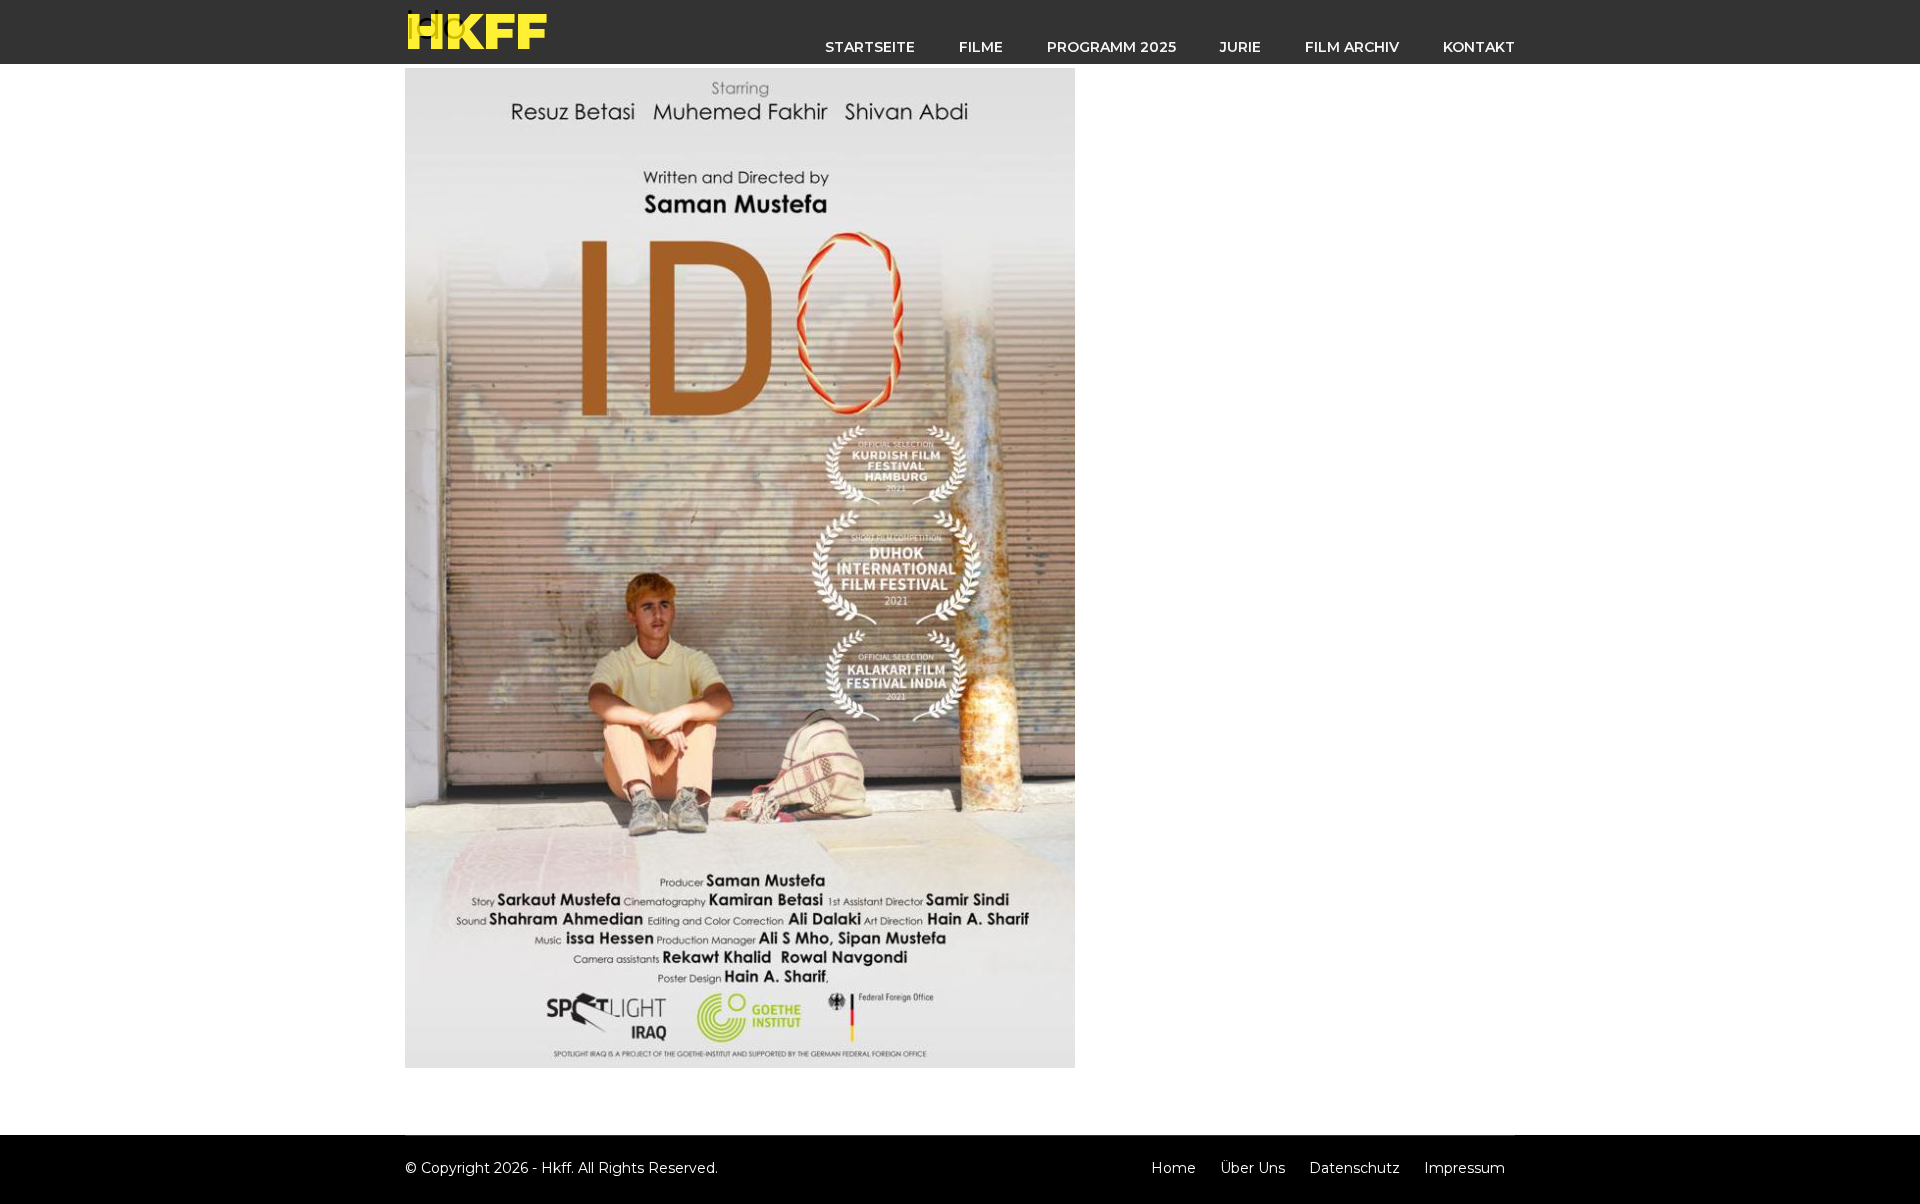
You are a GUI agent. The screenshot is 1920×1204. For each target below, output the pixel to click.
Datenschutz (1354, 1168)
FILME (981, 47)
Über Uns (1252, 1168)
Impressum (1464, 1168)
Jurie (1240, 47)
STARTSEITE (870, 47)
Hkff (476, 31)
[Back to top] (1895, 1179)
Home (1173, 1168)
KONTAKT (1479, 47)
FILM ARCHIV (1352, 47)
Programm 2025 (1111, 47)
